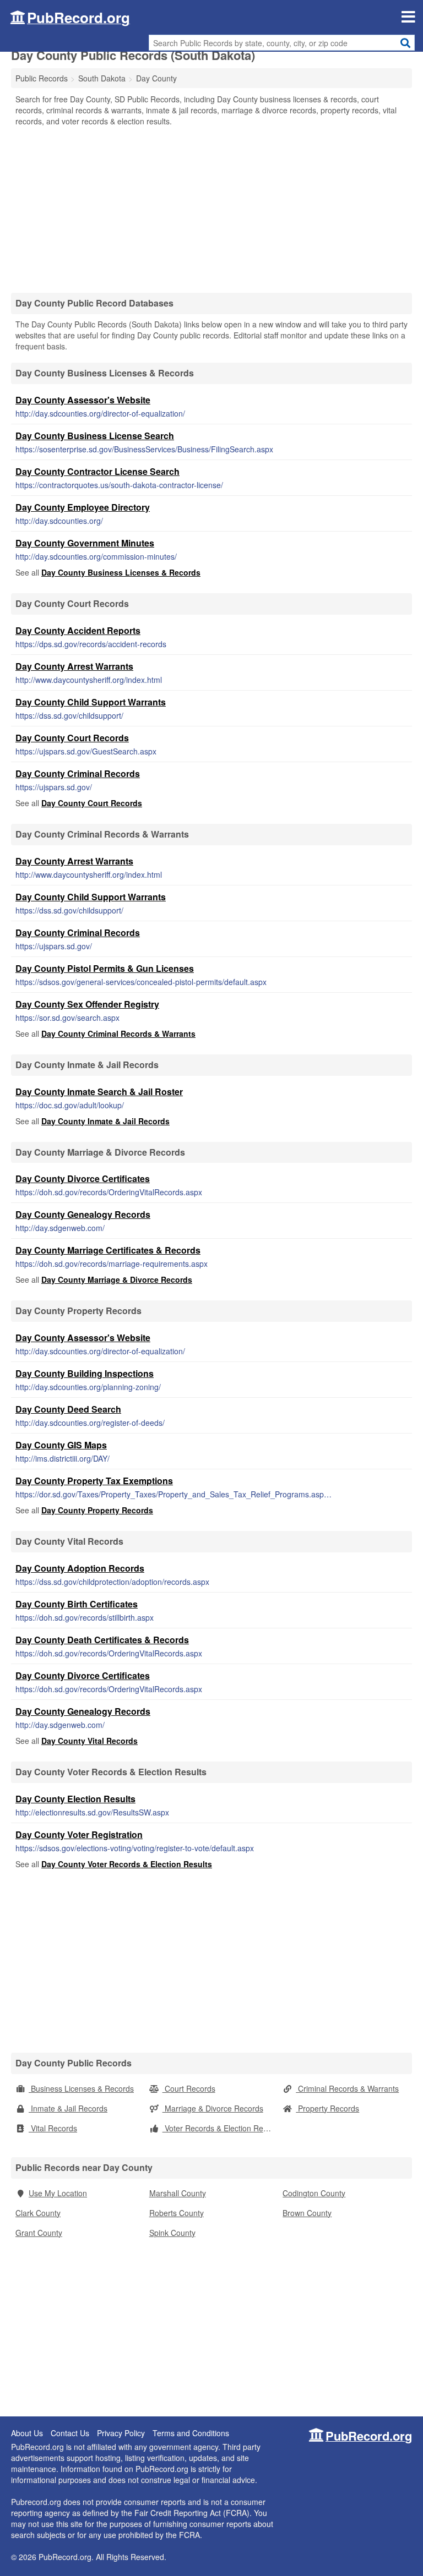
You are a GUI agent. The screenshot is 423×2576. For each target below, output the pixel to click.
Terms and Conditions (191, 2433)
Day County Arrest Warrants (74, 666)
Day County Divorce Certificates (83, 1178)
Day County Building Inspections (85, 1373)
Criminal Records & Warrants (347, 2088)
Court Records (189, 2088)
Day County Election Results (75, 1799)
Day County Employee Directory (83, 507)
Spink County (172, 2233)
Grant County (39, 2233)
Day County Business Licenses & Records (121, 572)
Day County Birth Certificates (77, 1604)
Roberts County (177, 2213)
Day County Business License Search (95, 436)
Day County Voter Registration (79, 1834)
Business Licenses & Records (81, 2088)
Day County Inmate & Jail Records (105, 1121)
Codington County (314, 2193)
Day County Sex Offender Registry (87, 1004)
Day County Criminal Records (78, 773)
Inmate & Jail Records (68, 2108)
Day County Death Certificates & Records (102, 1640)
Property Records (327, 2108)
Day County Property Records (97, 1510)
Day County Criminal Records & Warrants (118, 1033)
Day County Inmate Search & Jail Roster (99, 1092)
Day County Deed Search (68, 1409)
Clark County (38, 2213)
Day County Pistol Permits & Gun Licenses (105, 968)
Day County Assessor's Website (83, 400)
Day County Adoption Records (80, 1568)
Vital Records (53, 2128)
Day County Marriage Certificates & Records (108, 1250)
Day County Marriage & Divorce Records (117, 1279)
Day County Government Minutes (85, 543)
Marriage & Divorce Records (213, 2108)
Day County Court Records (72, 738)
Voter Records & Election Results (221, 2128)
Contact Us (70, 2433)
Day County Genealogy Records (83, 1214)
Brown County (307, 2213)
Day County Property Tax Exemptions (94, 1481)
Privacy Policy (121, 2433)
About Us (27, 2433)
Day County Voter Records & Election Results (127, 1864)
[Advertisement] (211, 209)
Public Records (42, 78)
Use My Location (58, 2193)
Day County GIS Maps (61, 1445)
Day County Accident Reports (78, 630)
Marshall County (178, 2193)
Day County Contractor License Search (97, 471)
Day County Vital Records (90, 1741)
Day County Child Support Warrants (91, 702)
